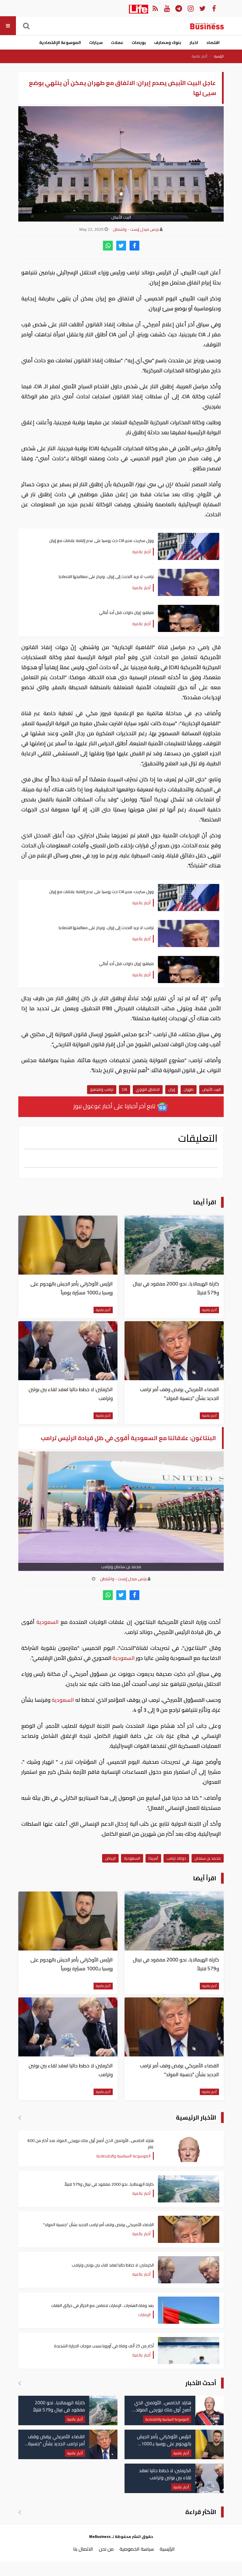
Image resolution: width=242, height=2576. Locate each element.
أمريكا (153, 1858)
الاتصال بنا (83, 2549)
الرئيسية (219, 56)
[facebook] (134, 246)
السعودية (48, 1622)
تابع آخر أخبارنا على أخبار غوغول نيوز (115, 1106)
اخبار (194, 42)
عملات (117, 42)
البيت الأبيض (211, 1089)
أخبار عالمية (200, 56)
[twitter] (121, 246)
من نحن (106, 2549)
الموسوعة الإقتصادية (60, 42)
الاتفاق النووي (148, 1089)
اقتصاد (213, 42)
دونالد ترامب (176, 1858)
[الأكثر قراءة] (20, 2512)
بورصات (139, 42)
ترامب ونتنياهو (102, 1089)
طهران (189, 1089)
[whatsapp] (108, 246)
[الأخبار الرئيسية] (20, 2118)
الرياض (110, 1858)
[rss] (155, 8)
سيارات (96, 42)
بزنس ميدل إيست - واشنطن (136, 229)
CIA (125, 1089)
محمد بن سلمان (208, 1858)
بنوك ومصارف (168, 42)
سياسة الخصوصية (137, 2549)
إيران (172, 1089)
